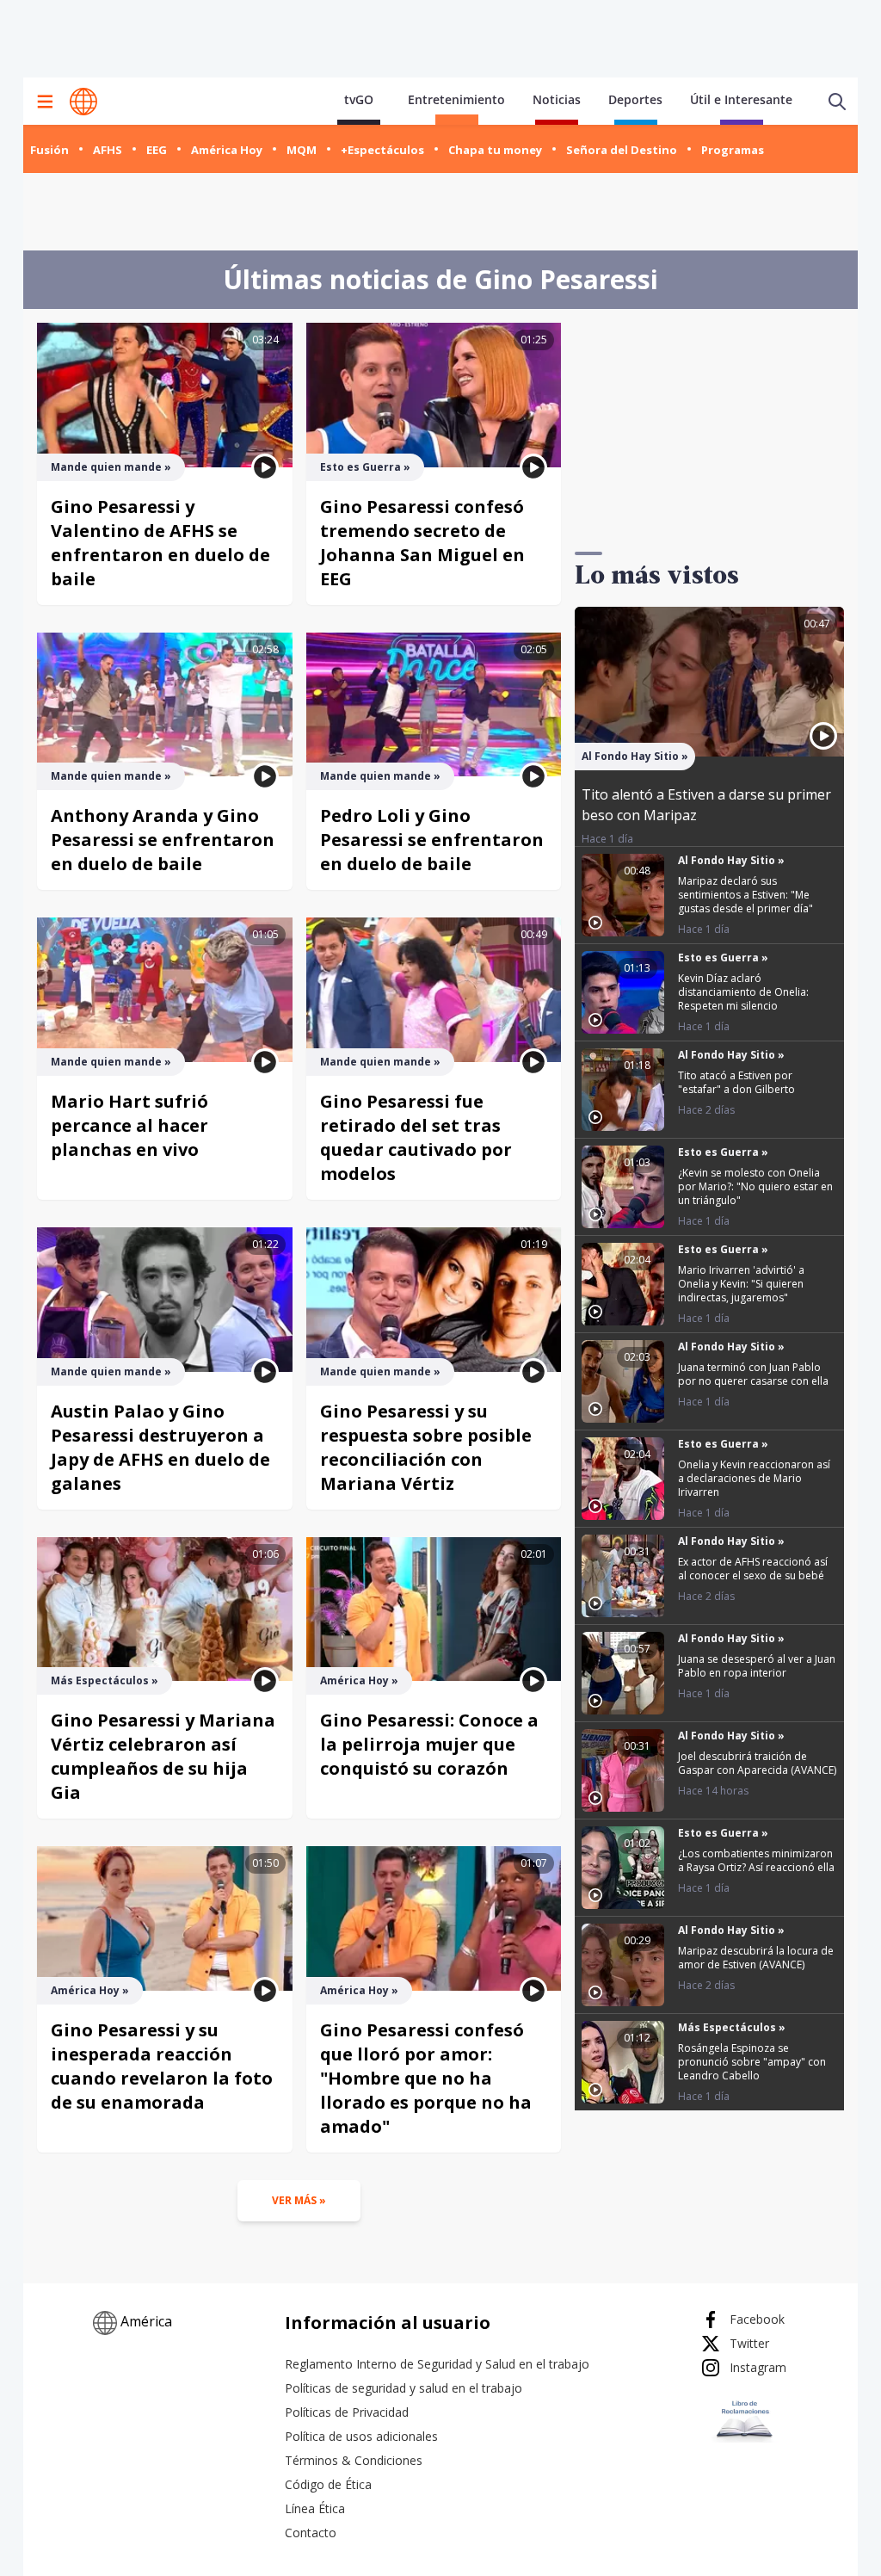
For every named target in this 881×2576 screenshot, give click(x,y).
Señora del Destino (622, 150)
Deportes (635, 99)
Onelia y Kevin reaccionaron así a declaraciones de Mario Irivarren (754, 1478)
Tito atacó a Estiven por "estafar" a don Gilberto (736, 1082)
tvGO (359, 99)
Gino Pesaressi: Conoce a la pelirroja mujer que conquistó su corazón (429, 1744)
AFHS (108, 150)
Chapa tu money (495, 150)
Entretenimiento (456, 99)
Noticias (557, 99)
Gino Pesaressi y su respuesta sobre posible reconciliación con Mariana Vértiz (426, 1447)
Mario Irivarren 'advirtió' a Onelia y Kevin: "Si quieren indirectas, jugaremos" (741, 1284)
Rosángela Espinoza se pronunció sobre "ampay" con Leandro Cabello (752, 2062)
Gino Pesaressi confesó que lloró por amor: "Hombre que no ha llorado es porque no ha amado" (426, 2078)
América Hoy (227, 150)
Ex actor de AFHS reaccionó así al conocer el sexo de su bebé (753, 1569)
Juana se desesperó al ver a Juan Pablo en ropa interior (757, 1666)
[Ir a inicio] (83, 102)
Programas (733, 150)
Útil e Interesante (741, 99)
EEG (157, 150)
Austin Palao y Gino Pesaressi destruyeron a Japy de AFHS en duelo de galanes (160, 1447)
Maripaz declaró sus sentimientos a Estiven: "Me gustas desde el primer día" (745, 895)
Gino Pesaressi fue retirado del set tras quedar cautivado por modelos (416, 1137)
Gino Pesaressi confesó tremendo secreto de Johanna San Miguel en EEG (422, 543)
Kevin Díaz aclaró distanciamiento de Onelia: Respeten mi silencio (743, 992)
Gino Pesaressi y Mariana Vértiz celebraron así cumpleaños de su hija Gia (163, 1756)
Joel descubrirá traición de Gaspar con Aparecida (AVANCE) (757, 1763)
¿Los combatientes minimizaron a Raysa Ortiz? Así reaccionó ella (756, 1860)
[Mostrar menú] (45, 102)
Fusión (49, 150)
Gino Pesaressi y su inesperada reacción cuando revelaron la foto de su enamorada (162, 2066)
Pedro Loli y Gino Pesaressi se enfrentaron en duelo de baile (432, 840)
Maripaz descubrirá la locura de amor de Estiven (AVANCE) (756, 1958)
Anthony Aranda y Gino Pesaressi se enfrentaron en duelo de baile (163, 840)
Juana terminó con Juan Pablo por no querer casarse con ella (753, 1374)
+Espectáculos (382, 150)
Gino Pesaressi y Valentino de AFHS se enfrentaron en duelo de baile (160, 543)
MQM (302, 150)
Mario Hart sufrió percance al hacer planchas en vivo (129, 1125)
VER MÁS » (299, 2200)
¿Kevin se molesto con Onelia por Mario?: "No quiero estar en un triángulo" (755, 1186)
